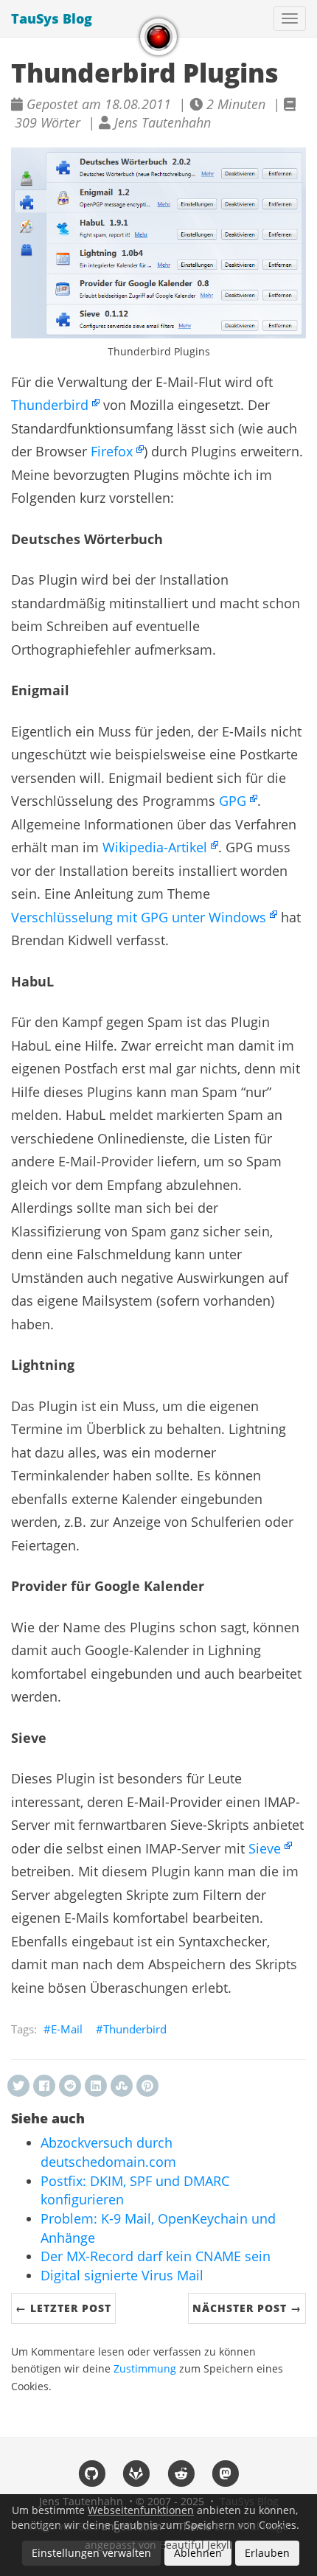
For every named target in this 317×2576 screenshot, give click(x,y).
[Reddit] (181, 2473)
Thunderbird (50, 405)
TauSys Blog (52, 18)
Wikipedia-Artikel (155, 847)
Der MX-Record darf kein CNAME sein (156, 2256)
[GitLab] (136, 2473)
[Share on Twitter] (18, 2086)
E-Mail (67, 2029)
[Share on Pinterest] (147, 2086)
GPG (233, 801)
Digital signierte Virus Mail (122, 2275)
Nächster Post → (247, 2308)
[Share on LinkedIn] (96, 2086)
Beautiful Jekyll (196, 2545)
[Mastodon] (226, 2473)
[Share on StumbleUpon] (122, 2086)
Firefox (112, 451)
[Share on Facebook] (44, 2086)
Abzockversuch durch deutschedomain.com (108, 2152)
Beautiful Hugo (251, 2526)
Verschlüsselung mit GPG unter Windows (139, 917)
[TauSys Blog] (158, 37)
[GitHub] (92, 2473)
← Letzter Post (63, 2308)
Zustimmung (145, 2369)
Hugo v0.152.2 (64, 2526)
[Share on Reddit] (70, 2086)
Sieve (265, 1848)
